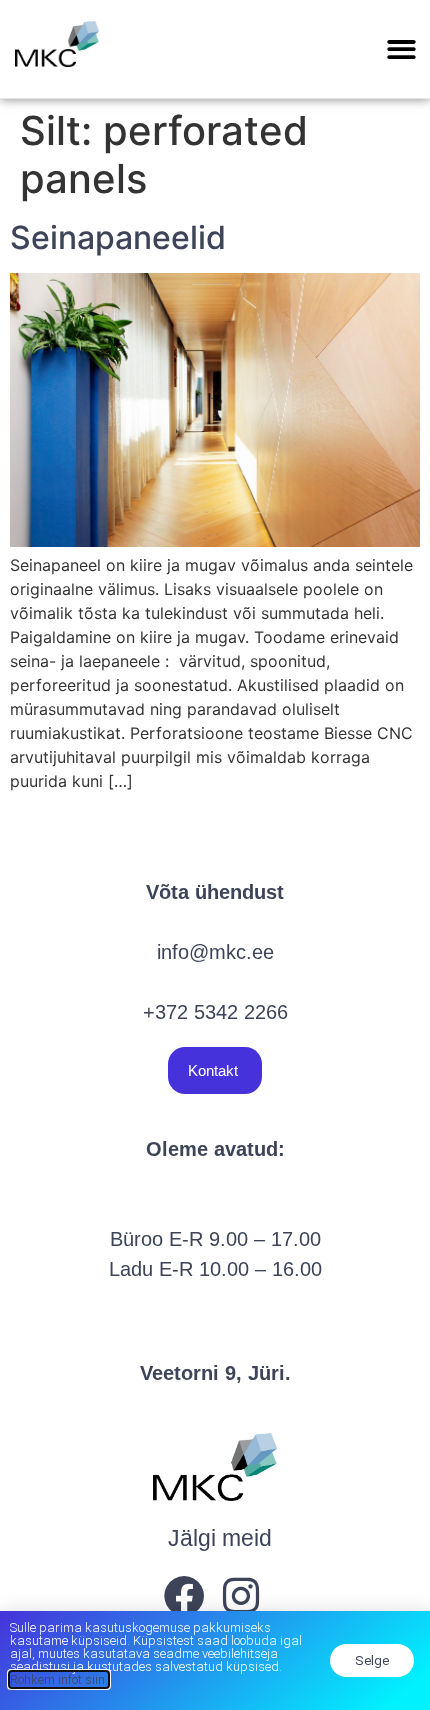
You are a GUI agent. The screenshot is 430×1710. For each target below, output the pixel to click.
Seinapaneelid (118, 237)
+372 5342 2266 (215, 1012)
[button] (402, 49)
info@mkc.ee (215, 952)
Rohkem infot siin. (59, 1679)
